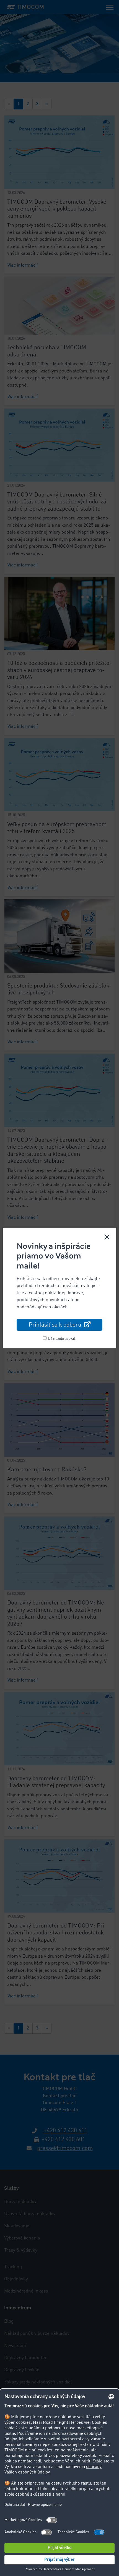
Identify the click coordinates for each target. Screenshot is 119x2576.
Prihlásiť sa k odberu (56, 1325)
